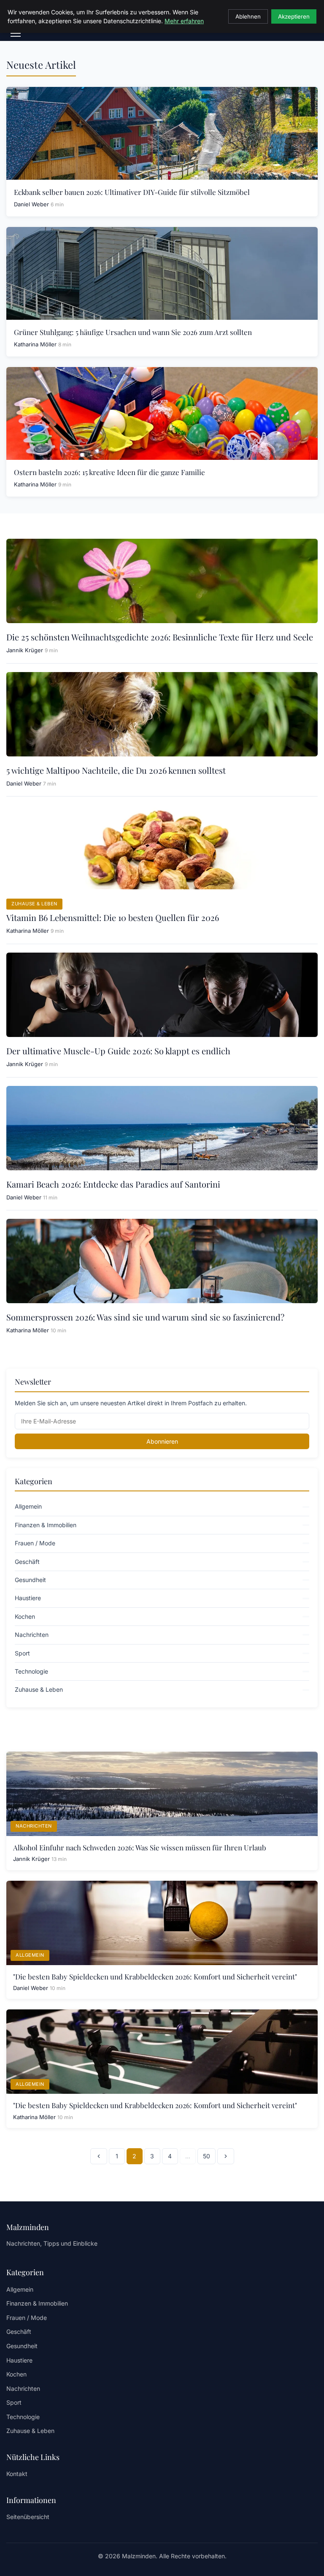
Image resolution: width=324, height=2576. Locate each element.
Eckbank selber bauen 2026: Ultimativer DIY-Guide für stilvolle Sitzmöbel (132, 192)
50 (207, 2156)
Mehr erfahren (184, 21)
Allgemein (30, 1955)
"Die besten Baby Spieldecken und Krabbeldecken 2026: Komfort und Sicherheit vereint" (155, 1977)
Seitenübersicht (28, 2517)
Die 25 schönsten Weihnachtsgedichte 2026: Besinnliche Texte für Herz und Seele (160, 637)
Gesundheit (22, 2346)
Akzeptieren (294, 16)
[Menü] (16, 33)
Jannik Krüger (25, 650)
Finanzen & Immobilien (37, 2303)
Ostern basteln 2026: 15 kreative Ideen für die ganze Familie (109, 472)
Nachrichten (34, 1826)
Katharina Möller (35, 344)
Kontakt (17, 2474)
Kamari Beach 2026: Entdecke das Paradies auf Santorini (113, 1184)
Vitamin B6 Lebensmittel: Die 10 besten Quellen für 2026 (113, 917)
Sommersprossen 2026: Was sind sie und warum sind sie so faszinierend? (145, 1317)
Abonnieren (162, 1441)
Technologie (23, 2417)
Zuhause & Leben (34, 904)
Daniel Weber (31, 204)
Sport (14, 2402)
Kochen (16, 2374)
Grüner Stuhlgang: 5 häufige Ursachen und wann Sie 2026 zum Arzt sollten (133, 332)
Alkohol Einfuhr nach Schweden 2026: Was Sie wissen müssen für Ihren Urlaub (140, 1847)
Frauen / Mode (27, 2318)
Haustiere (19, 2360)
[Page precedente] (99, 2156)
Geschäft (19, 2332)
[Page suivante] (226, 2156)
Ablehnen (248, 16)
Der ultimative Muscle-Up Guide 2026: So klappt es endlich (118, 1051)
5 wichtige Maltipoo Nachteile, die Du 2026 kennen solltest (116, 770)
